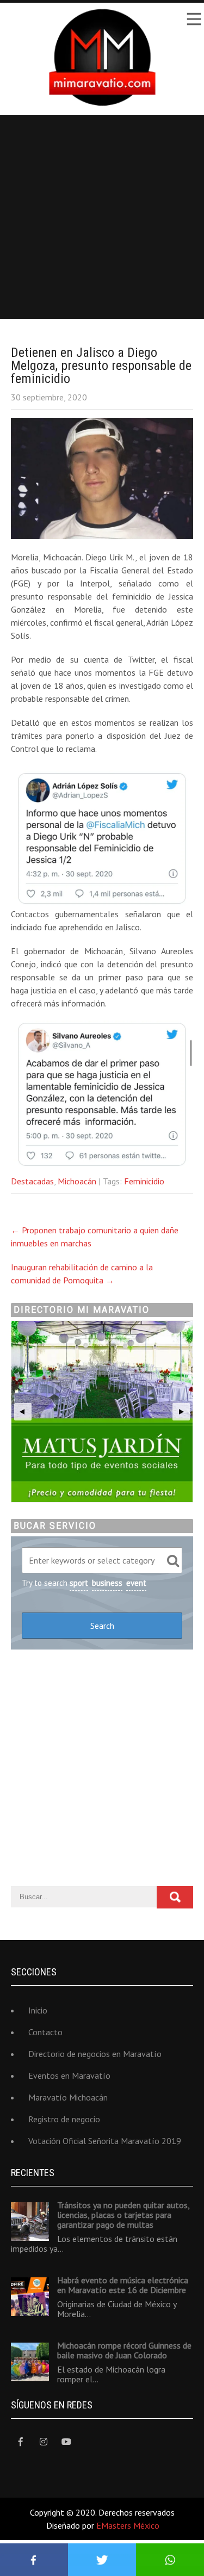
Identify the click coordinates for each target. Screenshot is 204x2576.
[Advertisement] (102, 217)
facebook (34, 2560)
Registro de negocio (64, 2119)
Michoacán (77, 1181)
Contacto (45, 2032)
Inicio (38, 2010)
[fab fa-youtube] (66, 2442)
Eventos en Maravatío (69, 2075)
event (136, 1583)
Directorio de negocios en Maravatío (95, 2054)
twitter (102, 2560)
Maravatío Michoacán (68, 2097)
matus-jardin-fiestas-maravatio (102, 1411)
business (107, 1583)
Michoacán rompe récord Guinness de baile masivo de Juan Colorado (124, 2350)
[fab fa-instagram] (43, 2442)
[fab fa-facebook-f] (20, 2442)
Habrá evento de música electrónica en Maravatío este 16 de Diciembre (123, 2285)
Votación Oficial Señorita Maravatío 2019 (105, 2141)
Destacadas (32, 1181)
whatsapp (170, 2560)
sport (79, 1583)
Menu (193, 19)
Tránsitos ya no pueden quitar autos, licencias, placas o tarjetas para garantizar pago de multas (123, 2215)
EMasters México (128, 2525)
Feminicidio (144, 1181)
